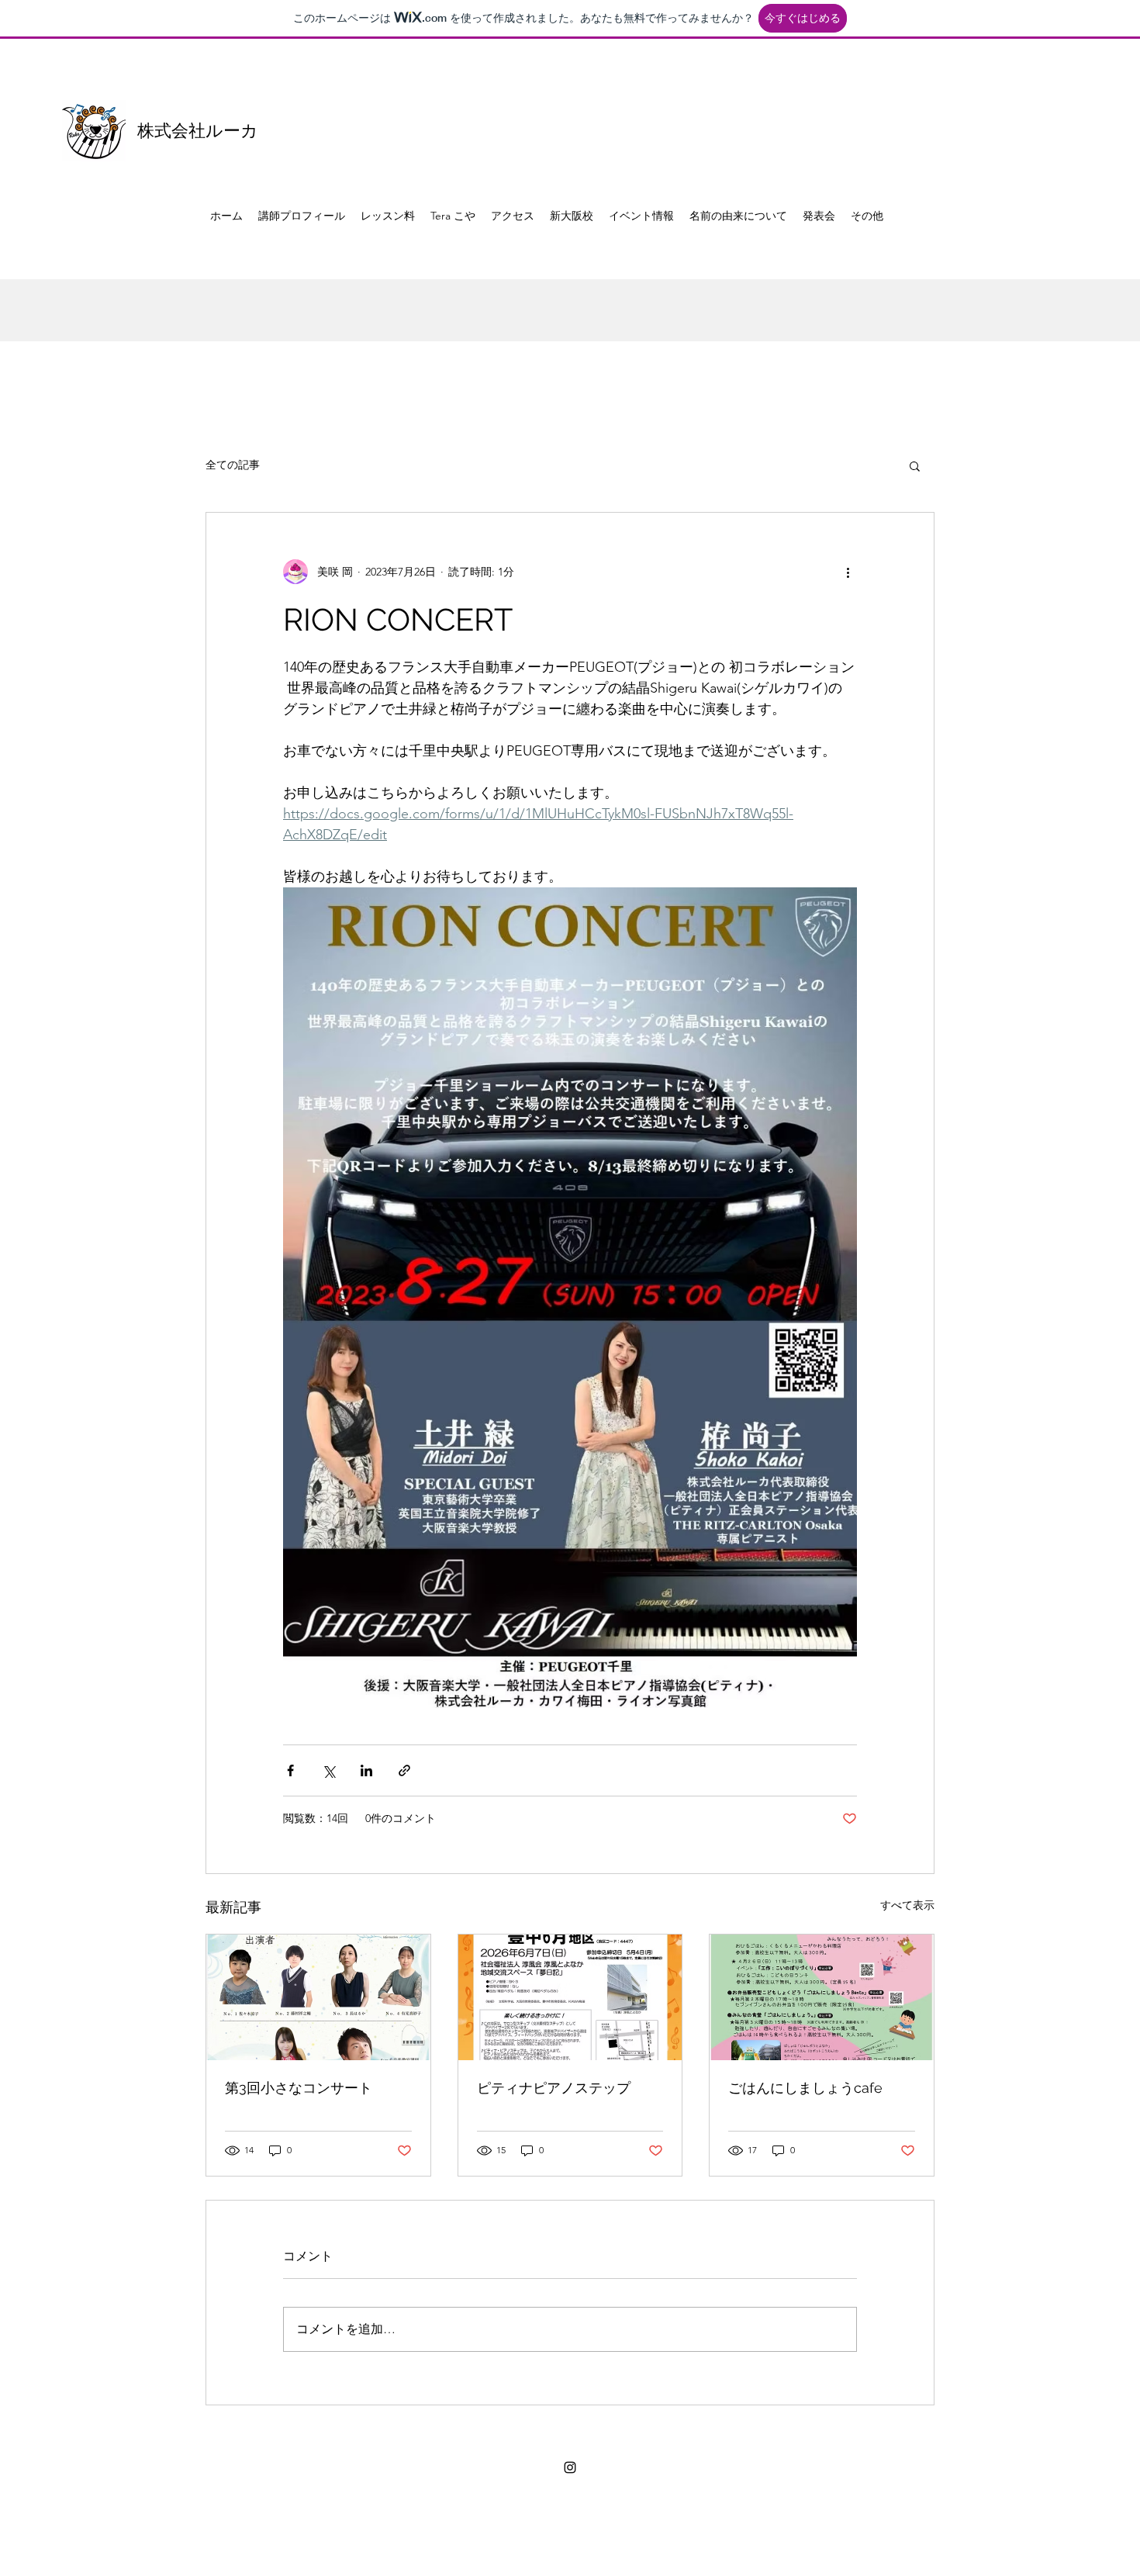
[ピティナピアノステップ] (570, 1997)
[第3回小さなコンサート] (318, 1997)
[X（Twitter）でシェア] (328, 1770)
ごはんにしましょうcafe (805, 2088)
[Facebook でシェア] (290, 1770)
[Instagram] (570, 2467)
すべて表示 (907, 1905)
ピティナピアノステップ (554, 2088)
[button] (915, 465)
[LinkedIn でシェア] (366, 1770)
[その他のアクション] (848, 572)
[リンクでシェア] (404, 1770)
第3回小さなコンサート (299, 2088)
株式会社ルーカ (198, 130)
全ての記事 (233, 465)
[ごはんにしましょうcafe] (822, 1997)
